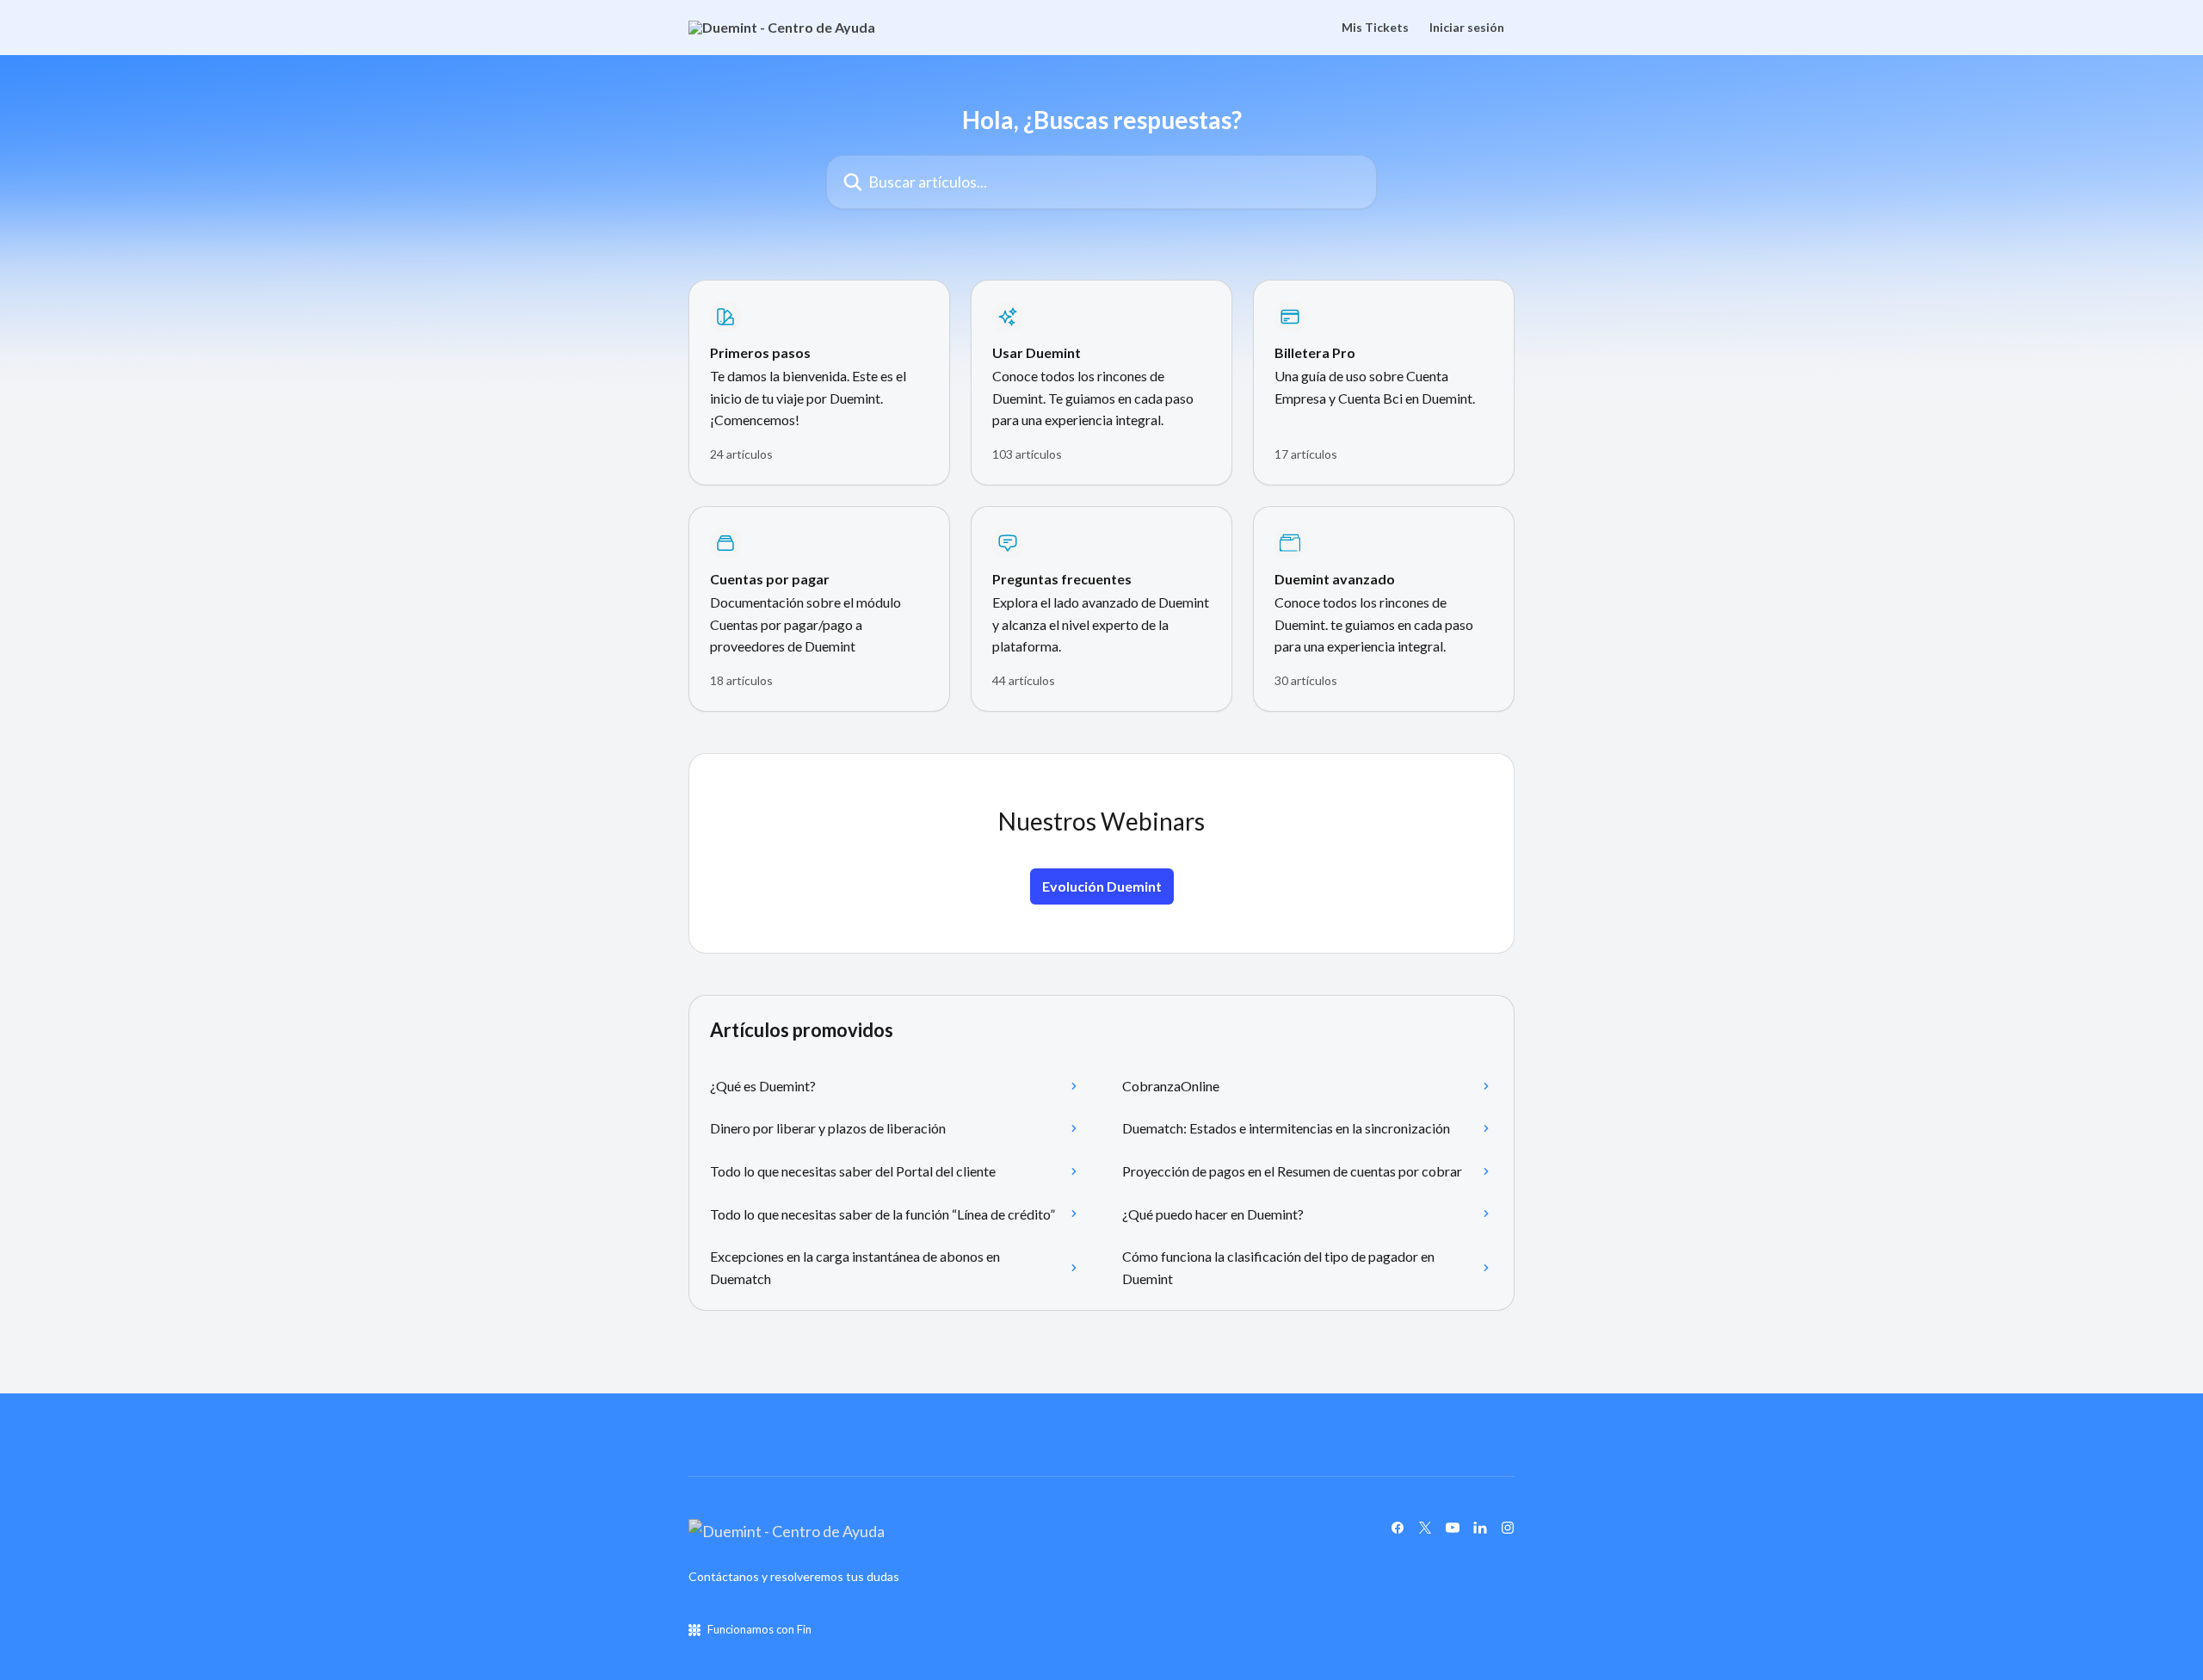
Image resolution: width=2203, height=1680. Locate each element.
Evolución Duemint (1102, 886)
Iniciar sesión (1467, 28)
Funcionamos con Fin (759, 1629)
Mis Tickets (1375, 28)
